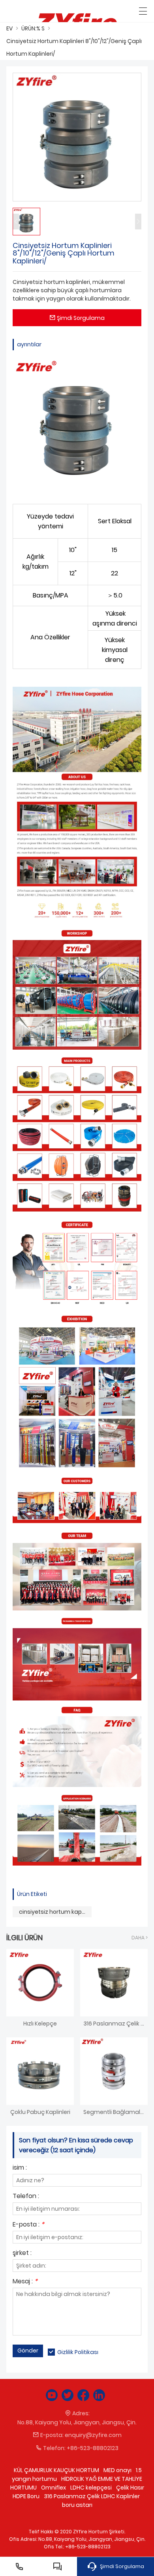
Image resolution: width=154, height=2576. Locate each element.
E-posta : (28, 2225)
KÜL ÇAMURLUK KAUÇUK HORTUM (56, 2470)
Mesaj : (25, 2282)
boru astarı (77, 2505)
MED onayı (117, 2470)
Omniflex (54, 2488)
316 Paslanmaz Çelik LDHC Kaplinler (92, 2496)
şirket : (22, 2254)
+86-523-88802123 (93, 2448)
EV (9, 28)
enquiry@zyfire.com (93, 2435)
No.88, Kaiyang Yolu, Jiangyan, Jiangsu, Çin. (77, 2422)
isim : (20, 2168)
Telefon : (26, 2197)
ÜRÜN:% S (33, 28)
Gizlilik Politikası (78, 2352)
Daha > (140, 1938)
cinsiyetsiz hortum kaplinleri (55, 1912)
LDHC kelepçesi (91, 2488)
